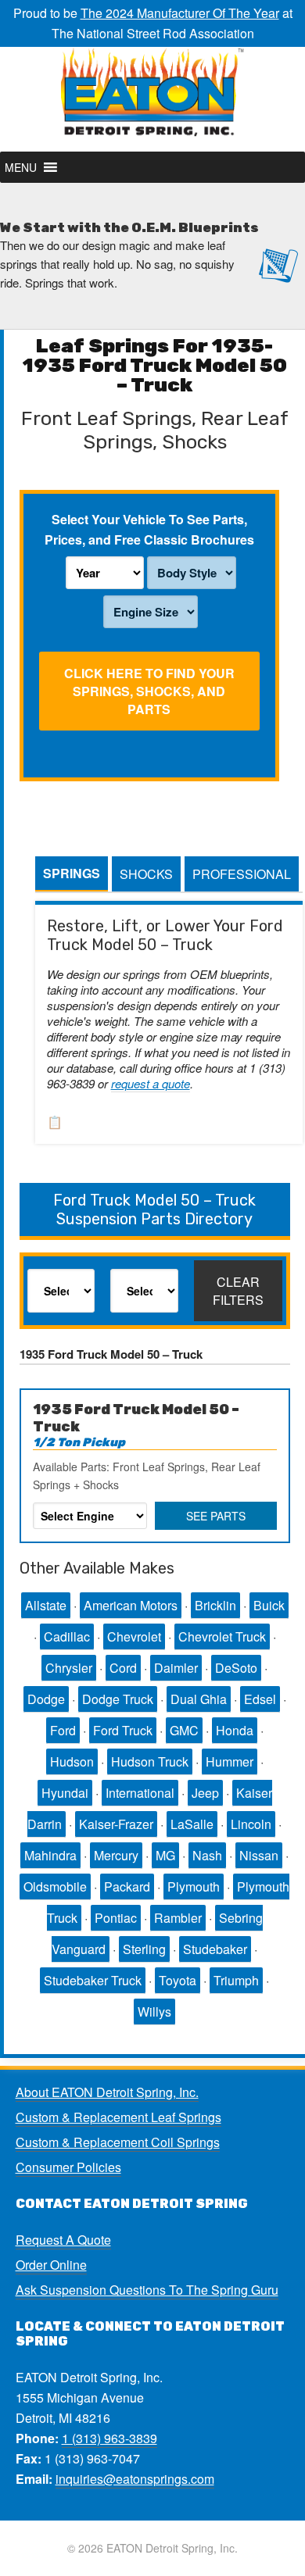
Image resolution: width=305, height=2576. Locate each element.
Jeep (205, 1793)
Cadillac (67, 1636)
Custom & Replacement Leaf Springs (118, 2117)
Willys (154, 2011)
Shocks (146, 874)
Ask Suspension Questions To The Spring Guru (147, 2290)
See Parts (216, 1516)
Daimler (176, 1668)
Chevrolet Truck (222, 1636)
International (140, 1793)
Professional (242, 874)
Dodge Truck (118, 1699)
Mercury (116, 1855)
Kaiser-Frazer (116, 1824)
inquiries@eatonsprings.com (135, 2479)
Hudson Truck (150, 1761)
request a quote (151, 1083)
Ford (63, 1730)
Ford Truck (123, 1730)
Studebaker (215, 1949)
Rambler (178, 1918)
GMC (184, 1730)
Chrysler (69, 1668)
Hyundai (65, 1793)
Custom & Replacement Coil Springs (118, 2142)
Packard (127, 1886)
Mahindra (50, 1855)
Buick (269, 1605)
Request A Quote (63, 2240)
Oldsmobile (55, 1886)
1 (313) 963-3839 (109, 2438)
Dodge (46, 1699)
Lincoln (251, 1824)
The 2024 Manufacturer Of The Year (180, 13)
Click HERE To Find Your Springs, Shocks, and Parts (149, 691)
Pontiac (116, 1918)
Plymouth (194, 1886)
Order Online (51, 2265)
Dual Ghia (199, 1699)
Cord (123, 1668)
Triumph (236, 1980)
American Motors (131, 1605)
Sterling (144, 1949)
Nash (207, 1855)
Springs (72, 873)
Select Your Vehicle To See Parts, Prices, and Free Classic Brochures (149, 529)
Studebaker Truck (93, 1980)
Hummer (230, 1761)
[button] (21, 167)
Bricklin (215, 1605)
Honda (235, 1730)
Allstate (46, 1605)
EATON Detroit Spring (152, 99)
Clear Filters (238, 1291)
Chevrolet (134, 1636)
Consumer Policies (68, 2167)
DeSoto (236, 1668)
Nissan (259, 1855)
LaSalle (192, 1824)
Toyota (178, 1980)
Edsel (260, 1699)
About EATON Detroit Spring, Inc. (107, 2092)
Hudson (72, 1761)
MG (165, 1855)
